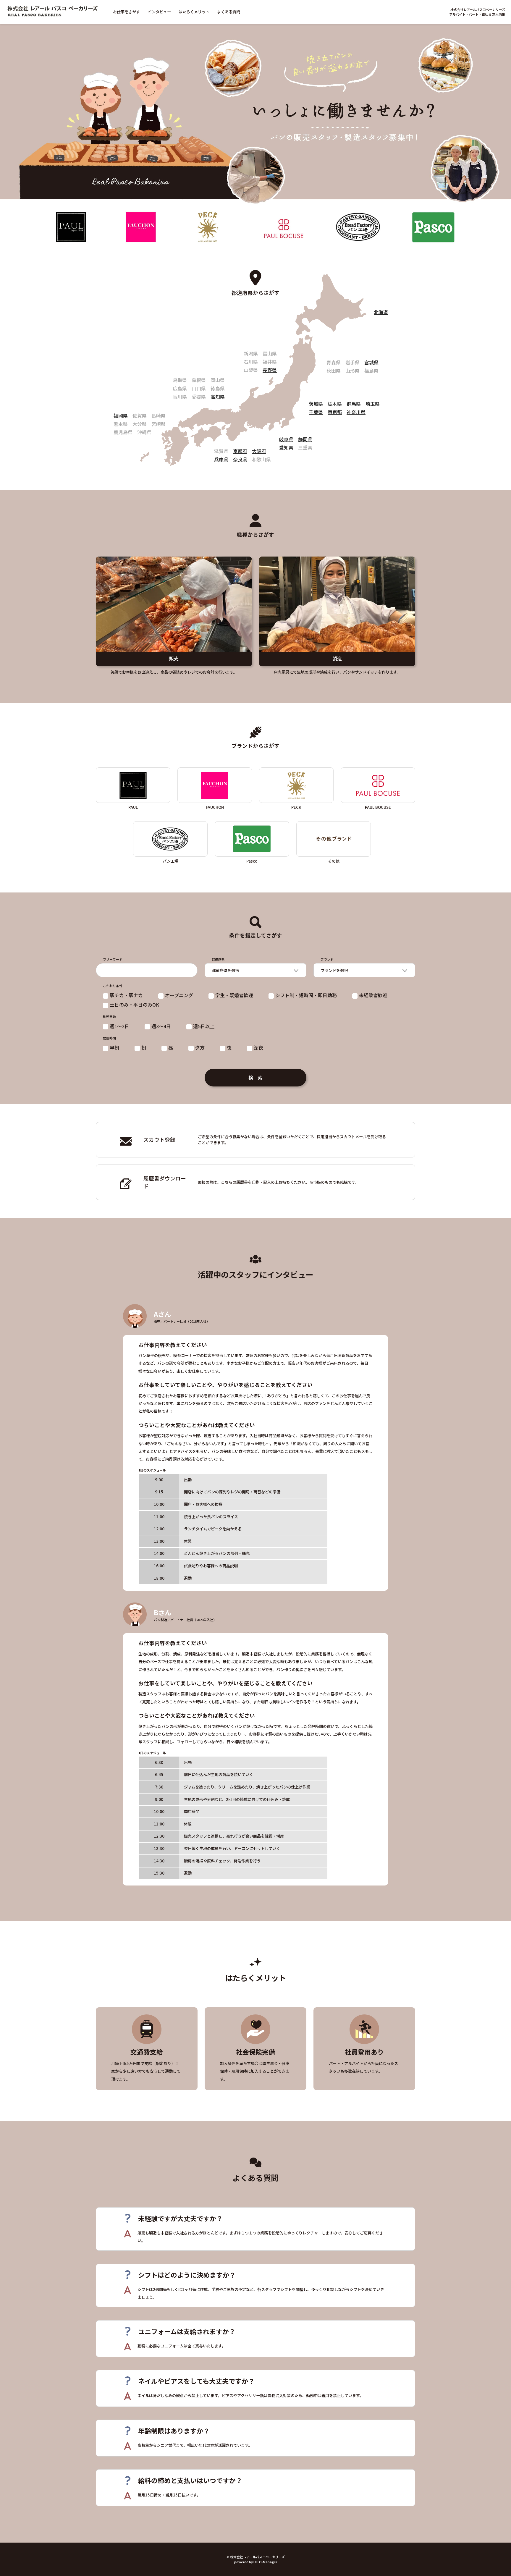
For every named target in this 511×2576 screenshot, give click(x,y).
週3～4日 (161, 1026)
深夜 (258, 1047)
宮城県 (371, 362)
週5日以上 (204, 1026)
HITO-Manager (265, 2562)
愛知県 (286, 447)
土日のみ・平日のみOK (134, 1005)
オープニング (179, 995)
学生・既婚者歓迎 (234, 995)
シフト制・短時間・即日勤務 (306, 995)
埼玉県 (373, 404)
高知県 (218, 397)
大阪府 (259, 451)
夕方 (200, 1047)
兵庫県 (221, 459)
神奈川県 (356, 412)
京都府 (240, 451)
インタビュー (159, 12)
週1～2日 (119, 1026)
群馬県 (354, 404)
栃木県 (335, 404)
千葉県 (316, 412)
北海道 (381, 312)
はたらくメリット (194, 12)
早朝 (114, 1047)
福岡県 (121, 415)
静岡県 (305, 439)
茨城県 (316, 404)
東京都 (335, 412)
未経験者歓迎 (373, 995)
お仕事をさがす (126, 12)
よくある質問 (229, 12)
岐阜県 (286, 439)
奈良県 (240, 459)
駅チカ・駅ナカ (126, 995)
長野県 (270, 370)
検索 (258, 1078)
